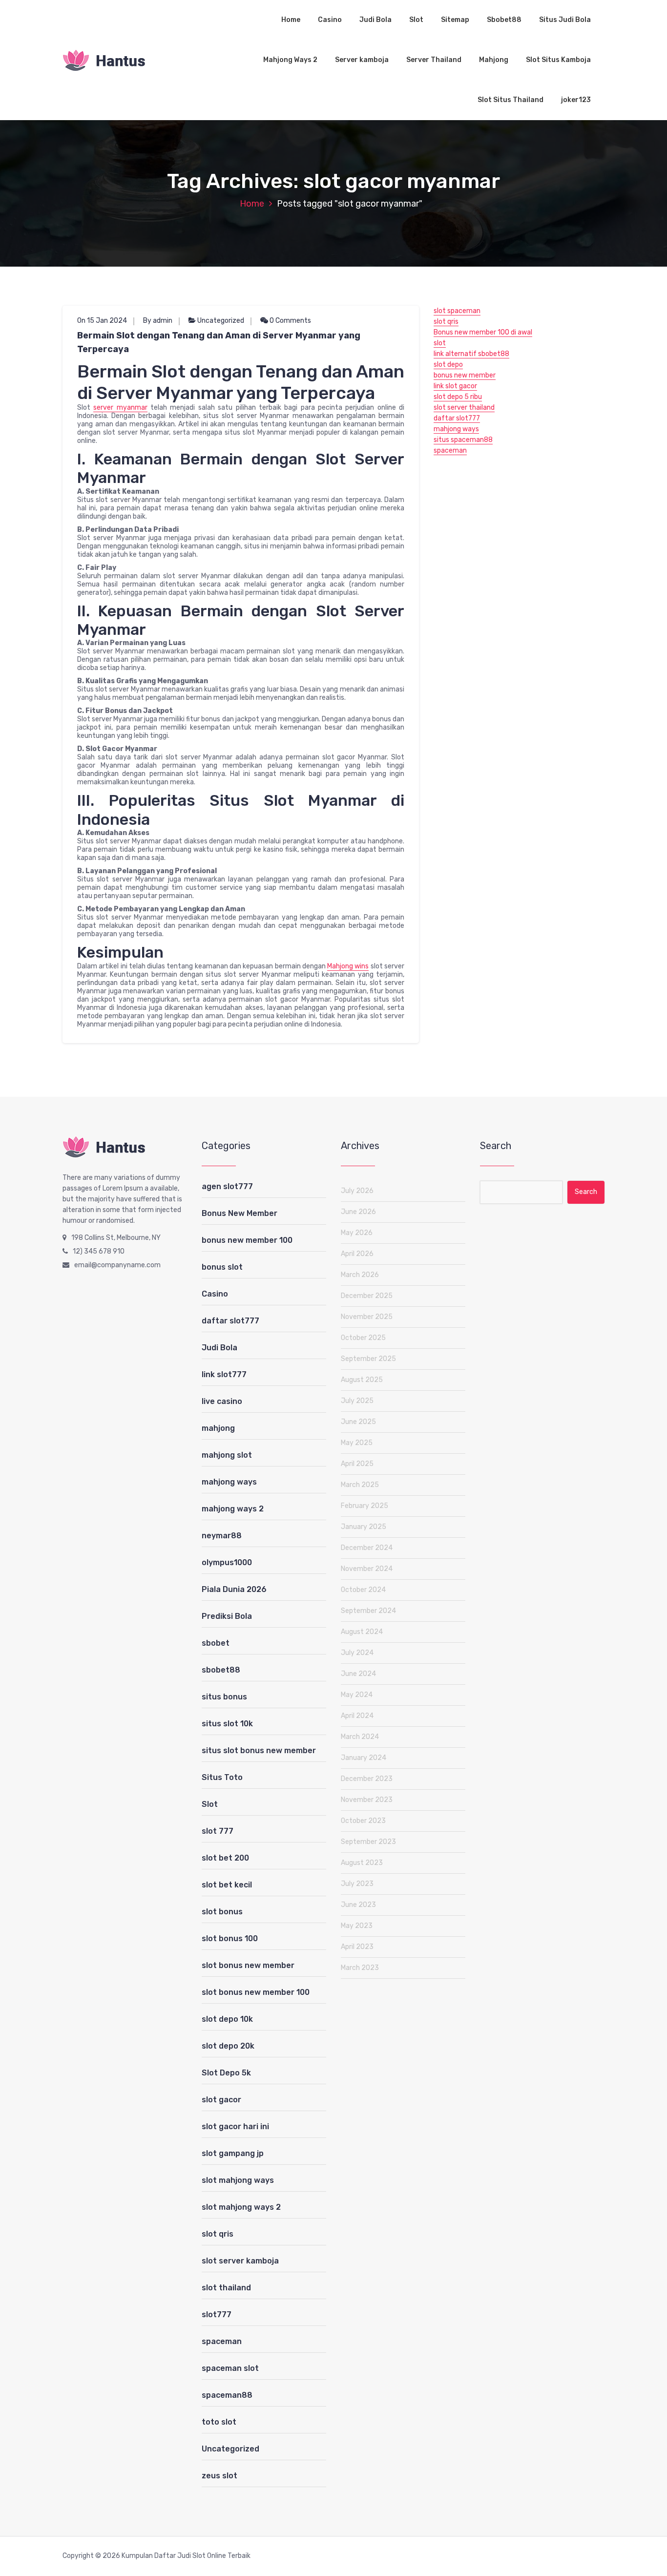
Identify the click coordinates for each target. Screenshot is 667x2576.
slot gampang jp (233, 2153)
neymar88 (222, 1536)
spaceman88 (227, 2395)
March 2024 (360, 1737)
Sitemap (455, 20)
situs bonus (224, 1697)
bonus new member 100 (247, 1240)
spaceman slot (230, 2368)
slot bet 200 (225, 1858)
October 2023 (363, 1821)
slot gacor (221, 2100)
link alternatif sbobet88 (471, 354)
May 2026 (357, 1233)
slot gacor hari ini (235, 2126)
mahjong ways (456, 429)
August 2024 (362, 1632)
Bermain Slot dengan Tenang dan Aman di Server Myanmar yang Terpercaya (219, 342)
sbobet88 (221, 1670)
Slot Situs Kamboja (558, 60)
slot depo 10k (227, 2019)
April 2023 (357, 1947)
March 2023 (360, 1968)
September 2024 (368, 1611)
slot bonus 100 (230, 1938)
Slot (416, 20)
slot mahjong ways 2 (241, 2207)
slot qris (446, 322)
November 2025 (367, 1317)
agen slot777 (227, 1186)
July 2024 (357, 1653)
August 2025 (362, 1380)
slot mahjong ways (238, 2180)
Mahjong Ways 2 (290, 60)
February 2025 (365, 1506)
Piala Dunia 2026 (234, 1589)
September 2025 (368, 1359)
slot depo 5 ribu (458, 397)
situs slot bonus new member (259, 1750)
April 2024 (357, 1716)
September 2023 (368, 1842)
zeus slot (219, 2476)
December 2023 (367, 1779)
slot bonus (222, 1912)
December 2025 (367, 1296)
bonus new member (465, 375)
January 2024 (364, 1758)
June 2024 (358, 1674)
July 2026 (357, 1191)
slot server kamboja (240, 2261)
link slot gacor (455, 386)
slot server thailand (464, 408)
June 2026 (358, 1212)
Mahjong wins (348, 966)
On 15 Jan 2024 (102, 321)
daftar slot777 (457, 418)
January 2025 (364, 1527)
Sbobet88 (504, 20)
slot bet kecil (227, 1885)
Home (291, 20)
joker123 (576, 100)
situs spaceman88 (463, 440)
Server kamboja (362, 60)
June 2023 (358, 1905)
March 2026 (360, 1275)
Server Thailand (434, 60)
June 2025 (358, 1422)
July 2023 (357, 1884)
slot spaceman (457, 311)
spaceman (450, 450)
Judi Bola (375, 20)
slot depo (448, 365)
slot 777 (218, 1831)
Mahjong (494, 60)
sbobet (216, 1643)
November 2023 (367, 1800)
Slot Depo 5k (226, 2073)
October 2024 (363, 1590)
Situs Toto (222, 1777)
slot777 (217, 2314)
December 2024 (367, 1548)
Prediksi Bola (227, 1616)
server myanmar (120, 408)
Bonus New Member (240, 1213)
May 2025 (357, 1443)
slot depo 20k (228, 2046)
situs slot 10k (227, 1724)
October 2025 (363, 1338)
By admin (158, 321)
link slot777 (224, 1374)
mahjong (218, 1428)
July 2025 (357, 1401)
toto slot (219, 2422)
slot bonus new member (248, 1965)
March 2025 (360, 1485)
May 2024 (357, 1695)
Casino (330, 20)
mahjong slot (227, 1455)
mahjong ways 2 (233, 1509)
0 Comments (290, 321)
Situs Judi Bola (565, 20)
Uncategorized (221, 321)
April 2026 (357, 1254)
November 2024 (367, 1569)
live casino (222, 1401)
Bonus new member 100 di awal (483, 332)
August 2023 (362, 1863)
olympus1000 (227, 1562)
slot (440, 343)
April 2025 (357, 1464)
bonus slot (222, 1267)
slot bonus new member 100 (256, 1992)
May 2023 (357, 1926)
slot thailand (226, 2288)
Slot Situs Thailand (511, 100)
